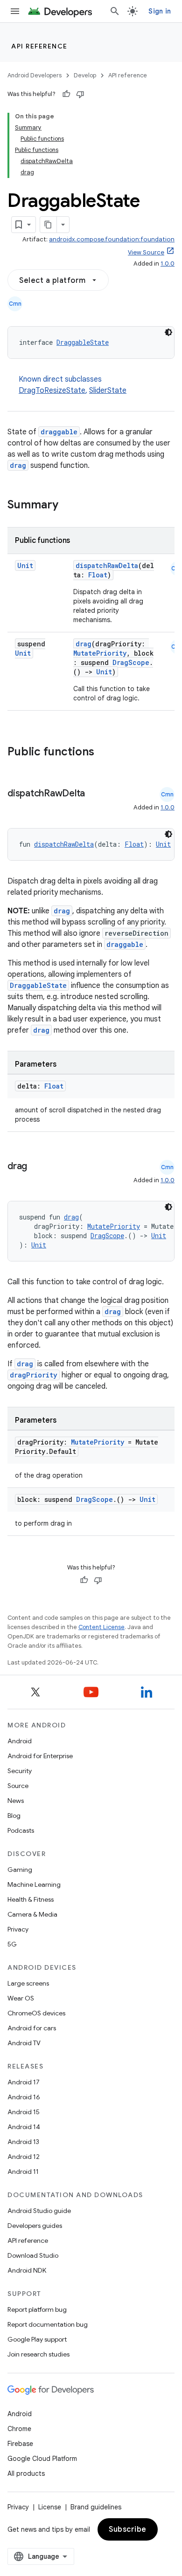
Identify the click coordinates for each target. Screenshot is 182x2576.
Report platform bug (37, 2309)
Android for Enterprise (40, 1756)
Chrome (19, 2429)
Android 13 (23, 2142)
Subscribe (128, 2529)
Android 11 (23, 2172)
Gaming (20, 1870)
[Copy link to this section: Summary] (68, 506)
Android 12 (24, 2157)
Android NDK (27, 2270)
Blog (14, 1816)
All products (26, 2473)
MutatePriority (100, 653)
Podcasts (21, 1830)
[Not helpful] (80, 94)
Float (98, 575)
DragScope (131, 662)
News (16, 1801)
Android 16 (24, 2097)
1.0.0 (168, 264)
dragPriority (34, 1375)
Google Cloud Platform (42, 2459)
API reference (39, 46)
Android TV (24, 2043)
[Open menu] (15, 11)
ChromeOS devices (36, 2013)
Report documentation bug (48, 2324)
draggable (59, 432)
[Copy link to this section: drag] (36, 1167)
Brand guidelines (96, 2507)
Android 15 (24, 2112)
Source (18, 1786)
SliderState (108, 391)
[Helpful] (66, 94)
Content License (101, 1627)
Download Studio (33, 2255)
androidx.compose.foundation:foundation (112, 239)
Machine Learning (34, 1884)
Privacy (18, 1929)
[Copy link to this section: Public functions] (106, 753)
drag (18, 465)
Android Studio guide (39, 2211)
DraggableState (83, 342)
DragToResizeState (52, 391)
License (50, 2507)
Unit (25, 565)
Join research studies (38, 2354)
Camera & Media (32, 1914)
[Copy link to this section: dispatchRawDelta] (94, 794)
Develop (85, 75)
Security (20, 1771)
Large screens (28, 1983)
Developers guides (35, 2226)
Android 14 (24, 2127)
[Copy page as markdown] (49, 225)
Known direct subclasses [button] (73, 385)
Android (20, 1741)
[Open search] (115, 11)
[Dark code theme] (168, 332)
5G (12, 1944)
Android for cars (32, 2028)
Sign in (160, 11)
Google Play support (37, 2339)
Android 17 (24, 2082)
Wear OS (21, 1998)
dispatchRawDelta (107, 565)
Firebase (20, 2444)
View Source (146, 252)
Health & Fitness (31, 1899)
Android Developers (35, 75)
